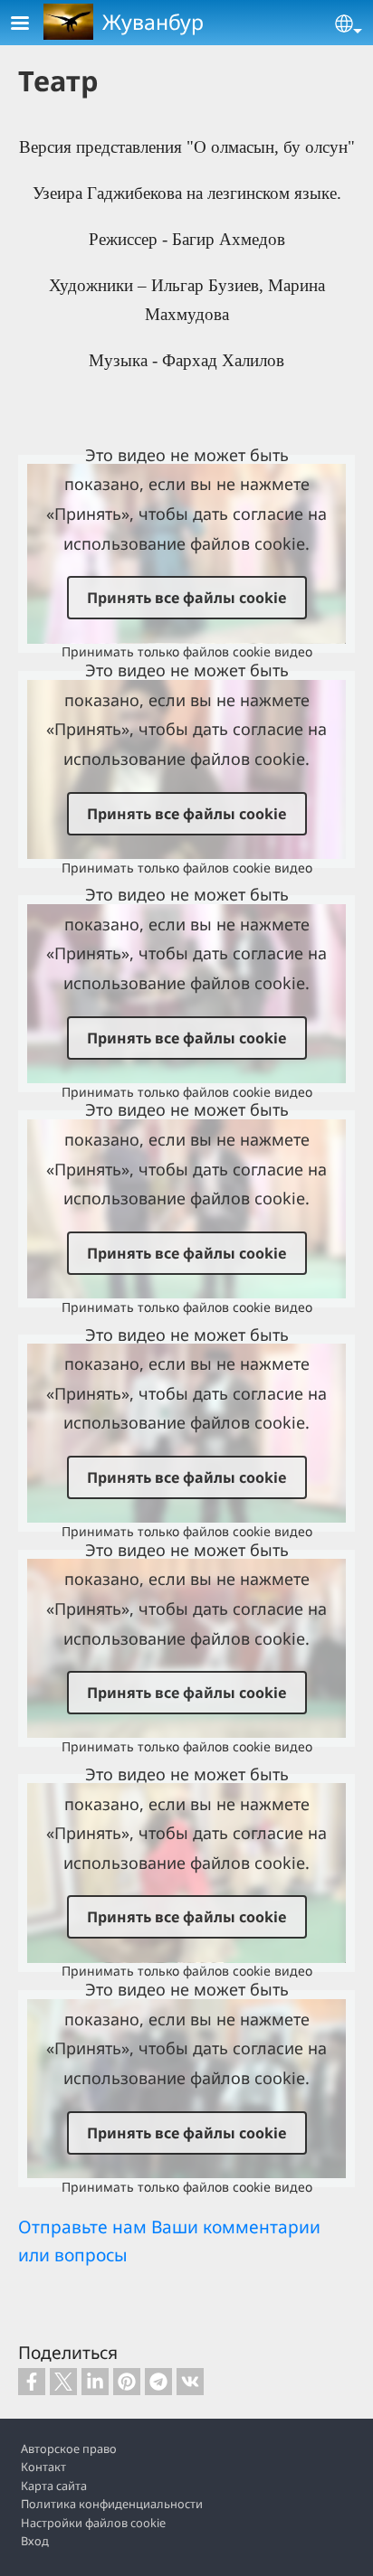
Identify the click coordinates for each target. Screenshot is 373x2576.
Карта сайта (54, 2486)
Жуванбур (153, 22)
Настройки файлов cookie (93, 2523)
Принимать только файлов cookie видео (187, 651)
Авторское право (69, 2449)
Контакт (43, 2467)
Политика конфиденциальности (112, 2504)
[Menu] (31, 25)
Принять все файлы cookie (187, 598)
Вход (35, 2541)
